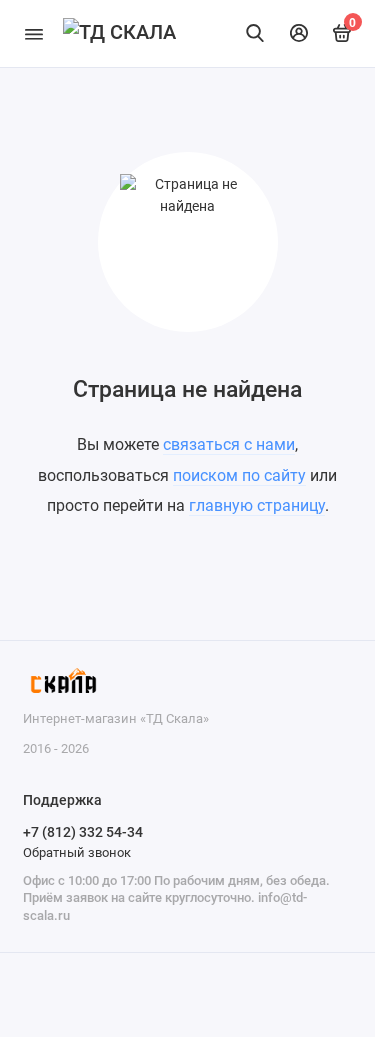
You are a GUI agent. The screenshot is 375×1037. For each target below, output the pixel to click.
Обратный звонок (77, 852)
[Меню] (34, 33)
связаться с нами (229, 444)
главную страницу (257, 505)
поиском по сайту (239, 475)
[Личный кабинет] (299, 33)
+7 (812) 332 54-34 (83, 832)
